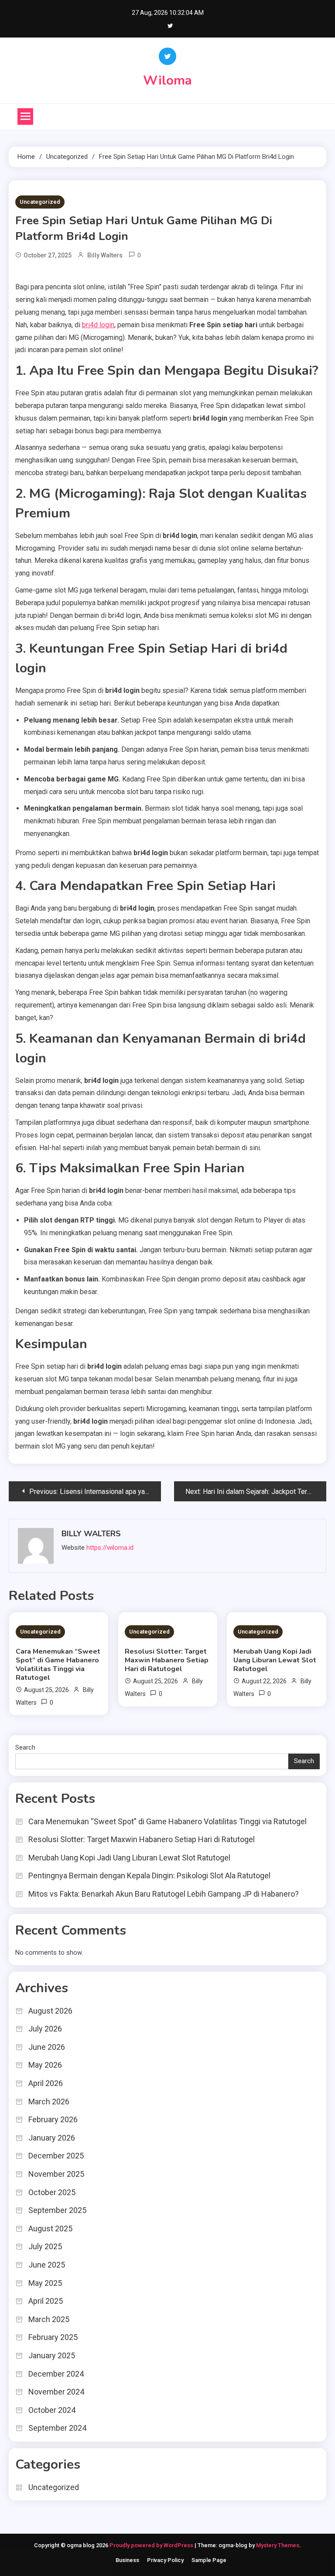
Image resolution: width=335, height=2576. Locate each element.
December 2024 (56, 2374)
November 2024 (56, 2392)
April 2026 (46, 2083)
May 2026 (45, 2065)
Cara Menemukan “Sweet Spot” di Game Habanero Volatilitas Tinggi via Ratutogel (58, 1665)
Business (127, 2560)
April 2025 (46, 2301)
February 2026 (53, 2119)
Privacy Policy (165, 2560)
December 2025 (56, 2156)
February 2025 (53, 2337)
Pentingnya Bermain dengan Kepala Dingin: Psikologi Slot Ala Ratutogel (149, 1875)
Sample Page (209, 2560)
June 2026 (47, 2047)
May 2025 (45, 2283)
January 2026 (52, 2138)
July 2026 (45, 2029)
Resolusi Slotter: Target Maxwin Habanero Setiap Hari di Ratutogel (167, 1660)
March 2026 (49, 2102)
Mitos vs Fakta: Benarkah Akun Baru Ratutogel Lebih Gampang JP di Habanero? (164, 1894)
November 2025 (56, 2174)
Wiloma (167, 80)
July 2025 (45, 2246)
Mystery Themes (278, 2545)
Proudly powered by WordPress (152, 2545)
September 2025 (57, 2210)
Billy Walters (105, 255)
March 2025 (49, 2319)
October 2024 (52, 2410)
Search (25, 1747)
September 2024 (57, 2428)
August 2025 (50, 2228)
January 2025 (52, 2355)
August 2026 (50, 2011)
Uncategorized (40, 202)
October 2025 (52, 2192)
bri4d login (98, 325)
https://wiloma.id (110, 1548)
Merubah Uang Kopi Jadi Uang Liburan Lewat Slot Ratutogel (275, 1660)
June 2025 (47, 2265)
